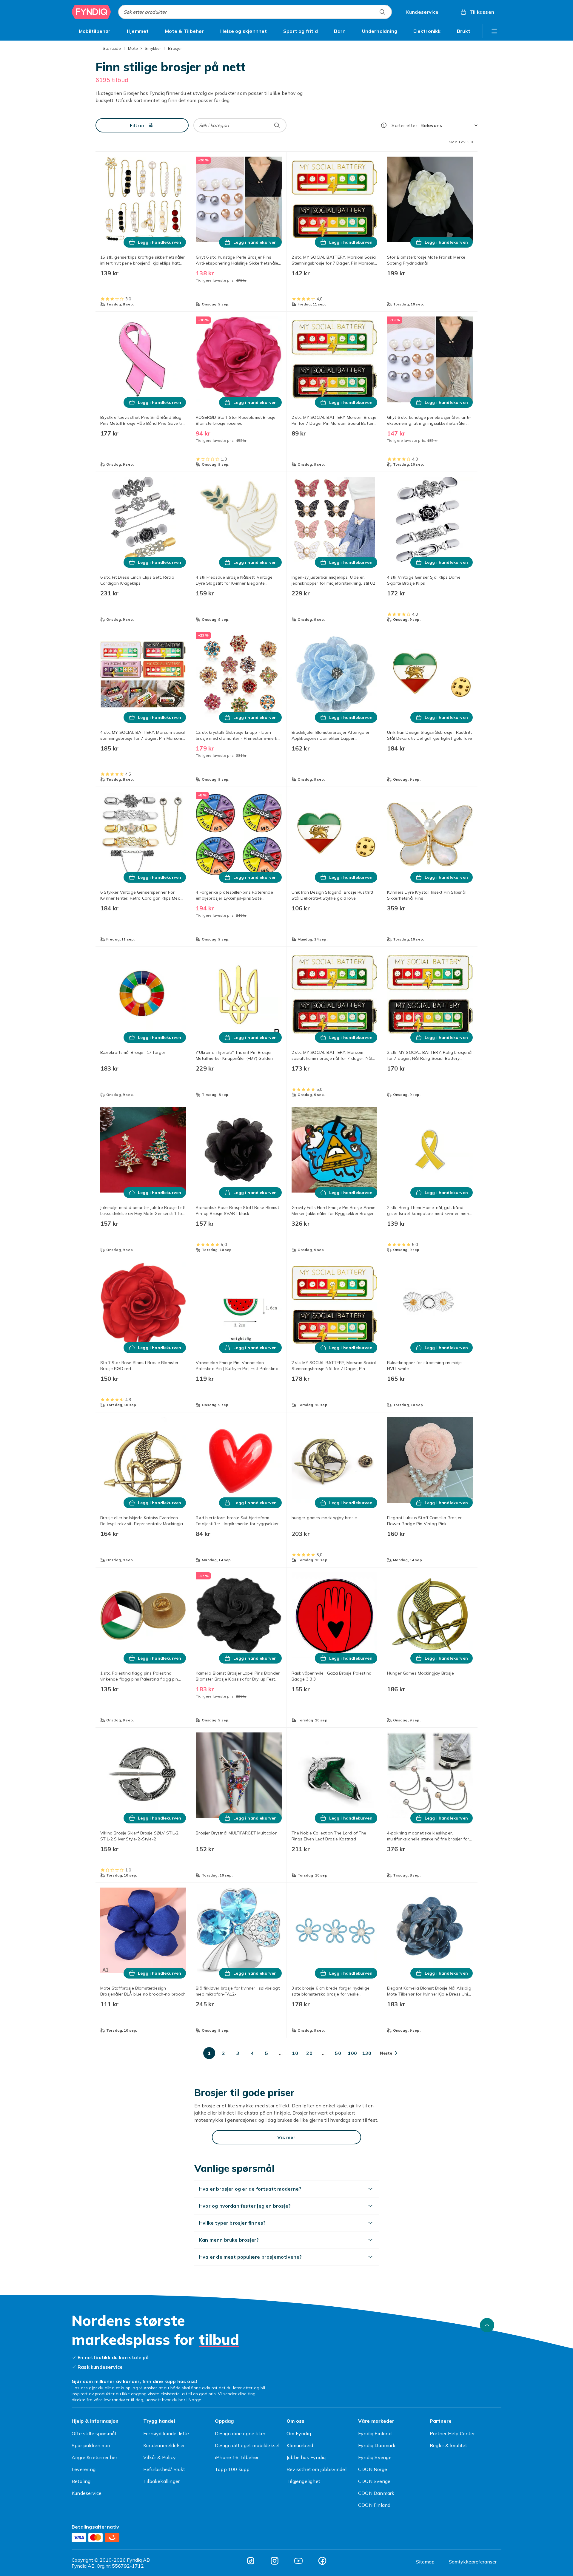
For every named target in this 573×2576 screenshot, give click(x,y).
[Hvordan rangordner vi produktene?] (384, 125)
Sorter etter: (405, 125)
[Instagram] (275, 2561)
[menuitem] (95, 31)
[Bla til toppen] (487, 2325)
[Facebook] (322, 2561)
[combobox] (255, 12)
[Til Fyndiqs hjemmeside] (91, 12)
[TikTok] (251, 2561)
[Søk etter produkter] (382, 12)
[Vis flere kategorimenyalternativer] (494, 31)
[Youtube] (298, 2561)
